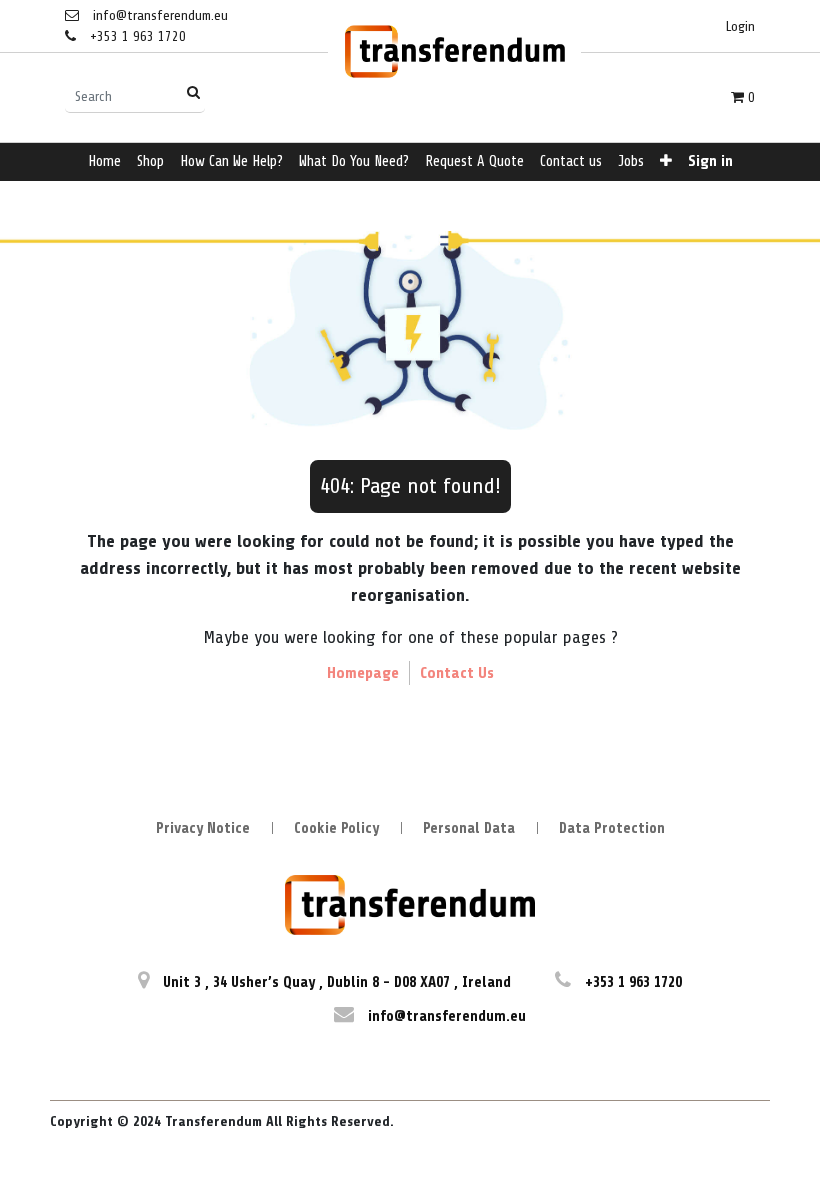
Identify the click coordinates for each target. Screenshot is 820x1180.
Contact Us (457, 673)
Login (740, 26)
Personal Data (469, 828)
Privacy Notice (203, 828)
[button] (666, 162)
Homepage (363, 673)
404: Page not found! (410, 486)
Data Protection (612, 828)
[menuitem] (104, 162)
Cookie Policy (336, 828)
